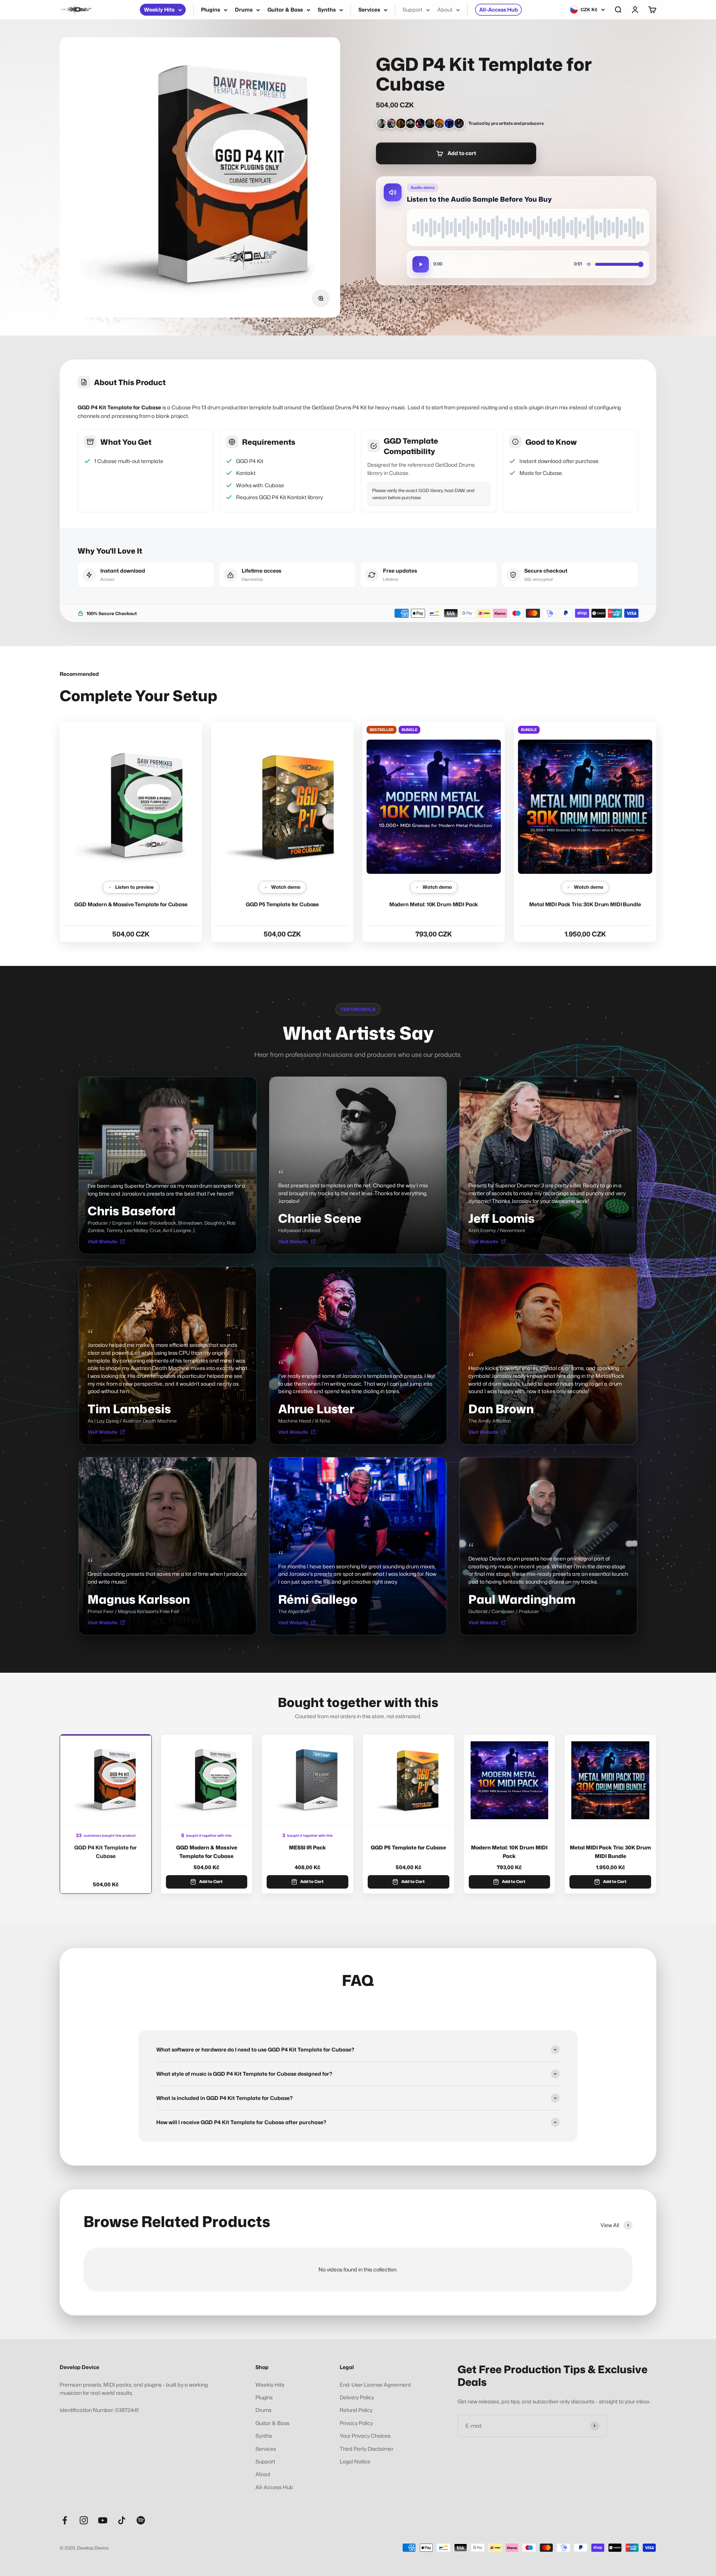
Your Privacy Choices (365, 2436)
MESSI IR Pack (307, 1847)
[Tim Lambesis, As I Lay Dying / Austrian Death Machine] (401, 123)
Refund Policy (356, 2410)
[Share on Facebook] (401, 300)
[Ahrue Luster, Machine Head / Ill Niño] (420, 123)
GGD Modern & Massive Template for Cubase (131, 904)
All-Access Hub (499, 10)
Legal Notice (355, 2461)
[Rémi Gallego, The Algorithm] (449, 123)
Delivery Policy (357, 2397)
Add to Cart (211, 1881)
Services (369, 10)
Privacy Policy (356, 2423)
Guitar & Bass (285, 10)
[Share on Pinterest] (426, 300)
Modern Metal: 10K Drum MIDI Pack (434, 904)
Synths (327, 10)
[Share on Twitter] (413, 300)
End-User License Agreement (375, 2385)
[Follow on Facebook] (65, 2520)
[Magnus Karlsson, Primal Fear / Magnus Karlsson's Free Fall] (430, 123)
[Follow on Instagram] (84, 2520)
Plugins (211, 10)
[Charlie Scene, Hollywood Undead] (381, 123)
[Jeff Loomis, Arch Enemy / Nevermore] (391, 123)
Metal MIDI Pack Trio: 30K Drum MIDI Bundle (585, 904)
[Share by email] (439, 300)
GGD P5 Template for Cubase (282, 904)
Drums (244, 10)
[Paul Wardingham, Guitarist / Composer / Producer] (459, 123)
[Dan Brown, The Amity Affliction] (440, 123)
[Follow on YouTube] (103, 2520)
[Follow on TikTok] (122, 2520)
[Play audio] (421, 264)
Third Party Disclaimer (367, 2449)
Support (413, 10)
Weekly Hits (159, 10)
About (445, 10)
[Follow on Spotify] (141, 2520)
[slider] (528, 227)
